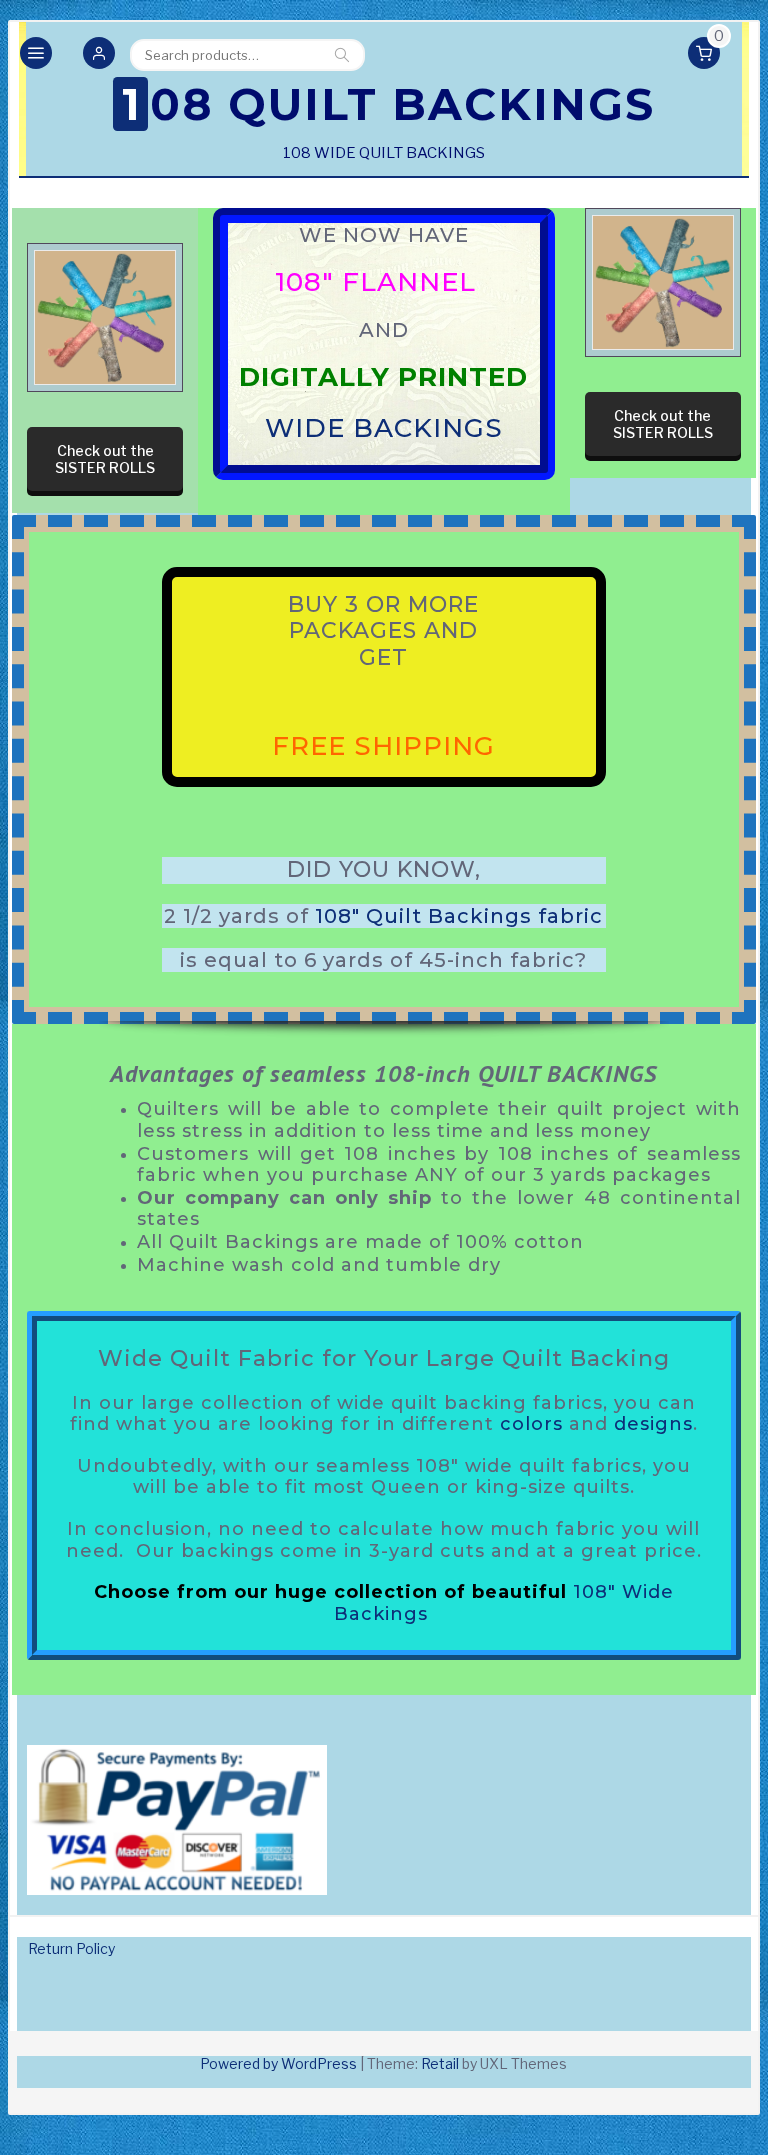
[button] (99, 55)
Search (342, 55)
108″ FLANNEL (379, 282)
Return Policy (71, 1948)
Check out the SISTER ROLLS (105, 459)
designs (653, 1424)
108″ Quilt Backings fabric (459, 916)
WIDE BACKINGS (384, 429)
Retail (440, 2063)
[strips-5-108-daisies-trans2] (105, 317)
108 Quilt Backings (388, 104)
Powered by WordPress (278, 2063)
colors (531, 1424)
